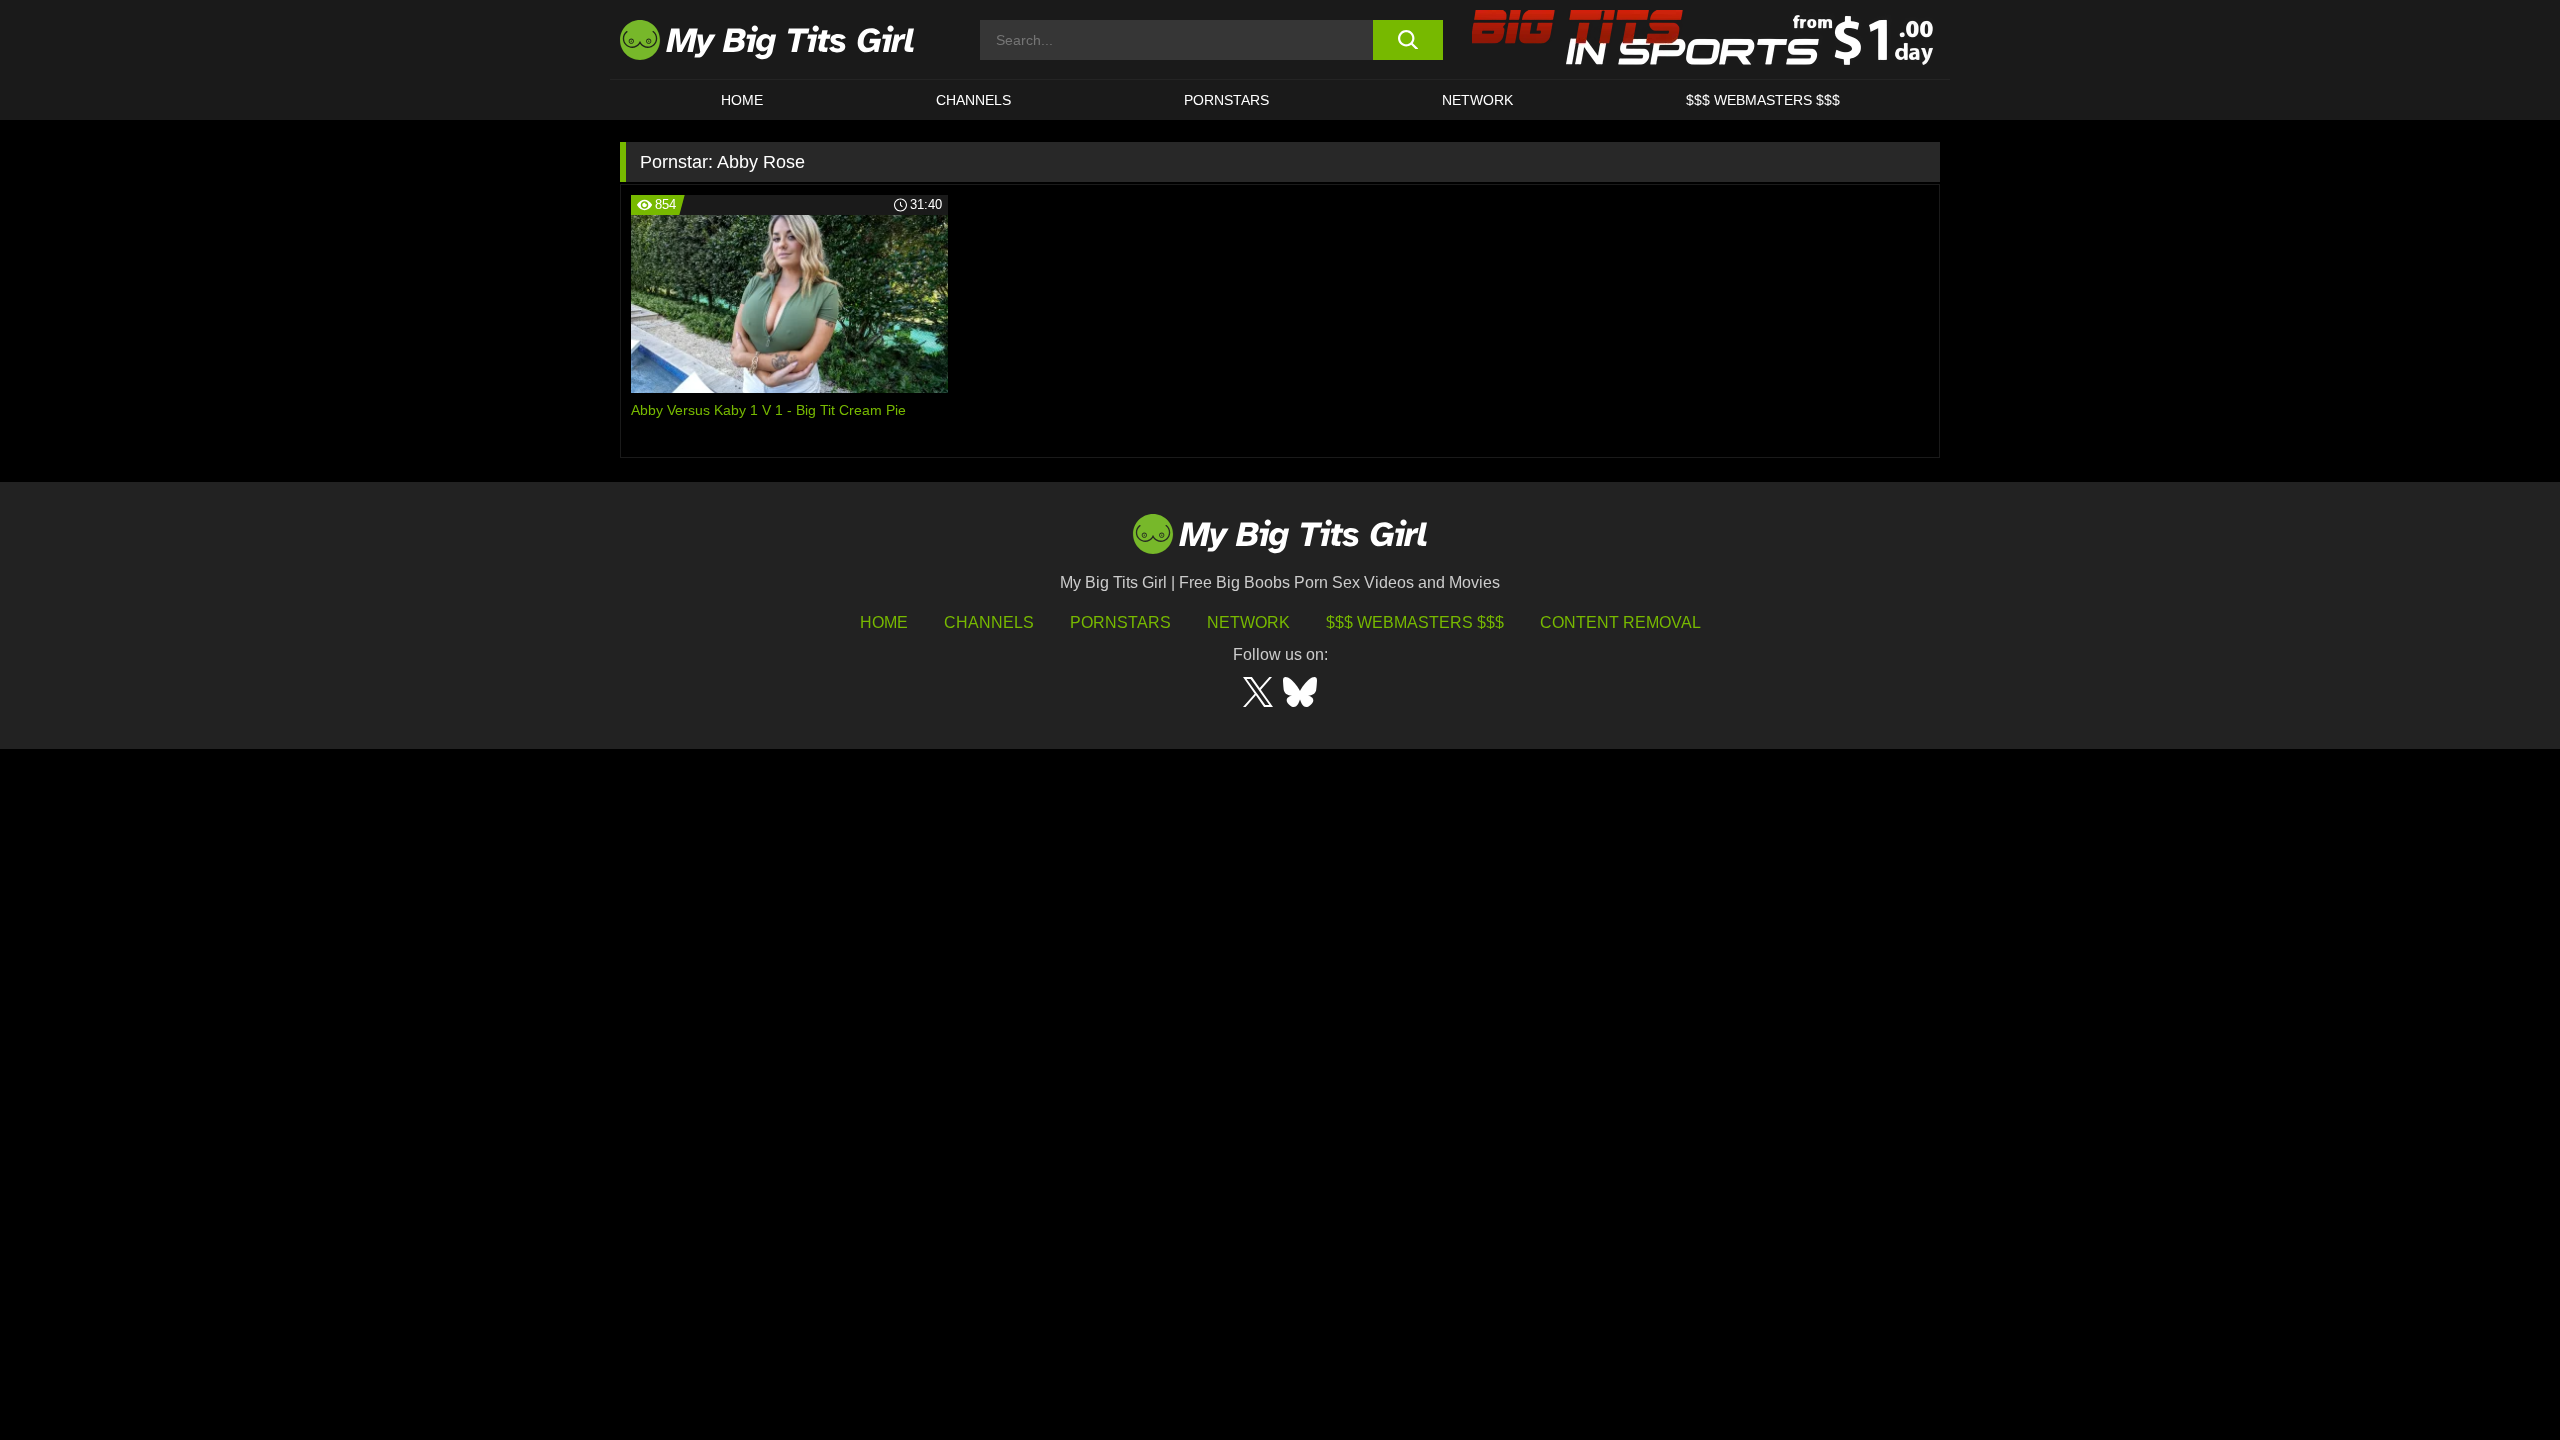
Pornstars (1226, 100)
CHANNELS (973, 100)
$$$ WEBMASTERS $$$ (1763, 100)
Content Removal (1620, 622)
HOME (742, 100)
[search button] (1407, 40)
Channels (989, 622)
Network (1477, 100)
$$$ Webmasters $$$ (1415, 622)
